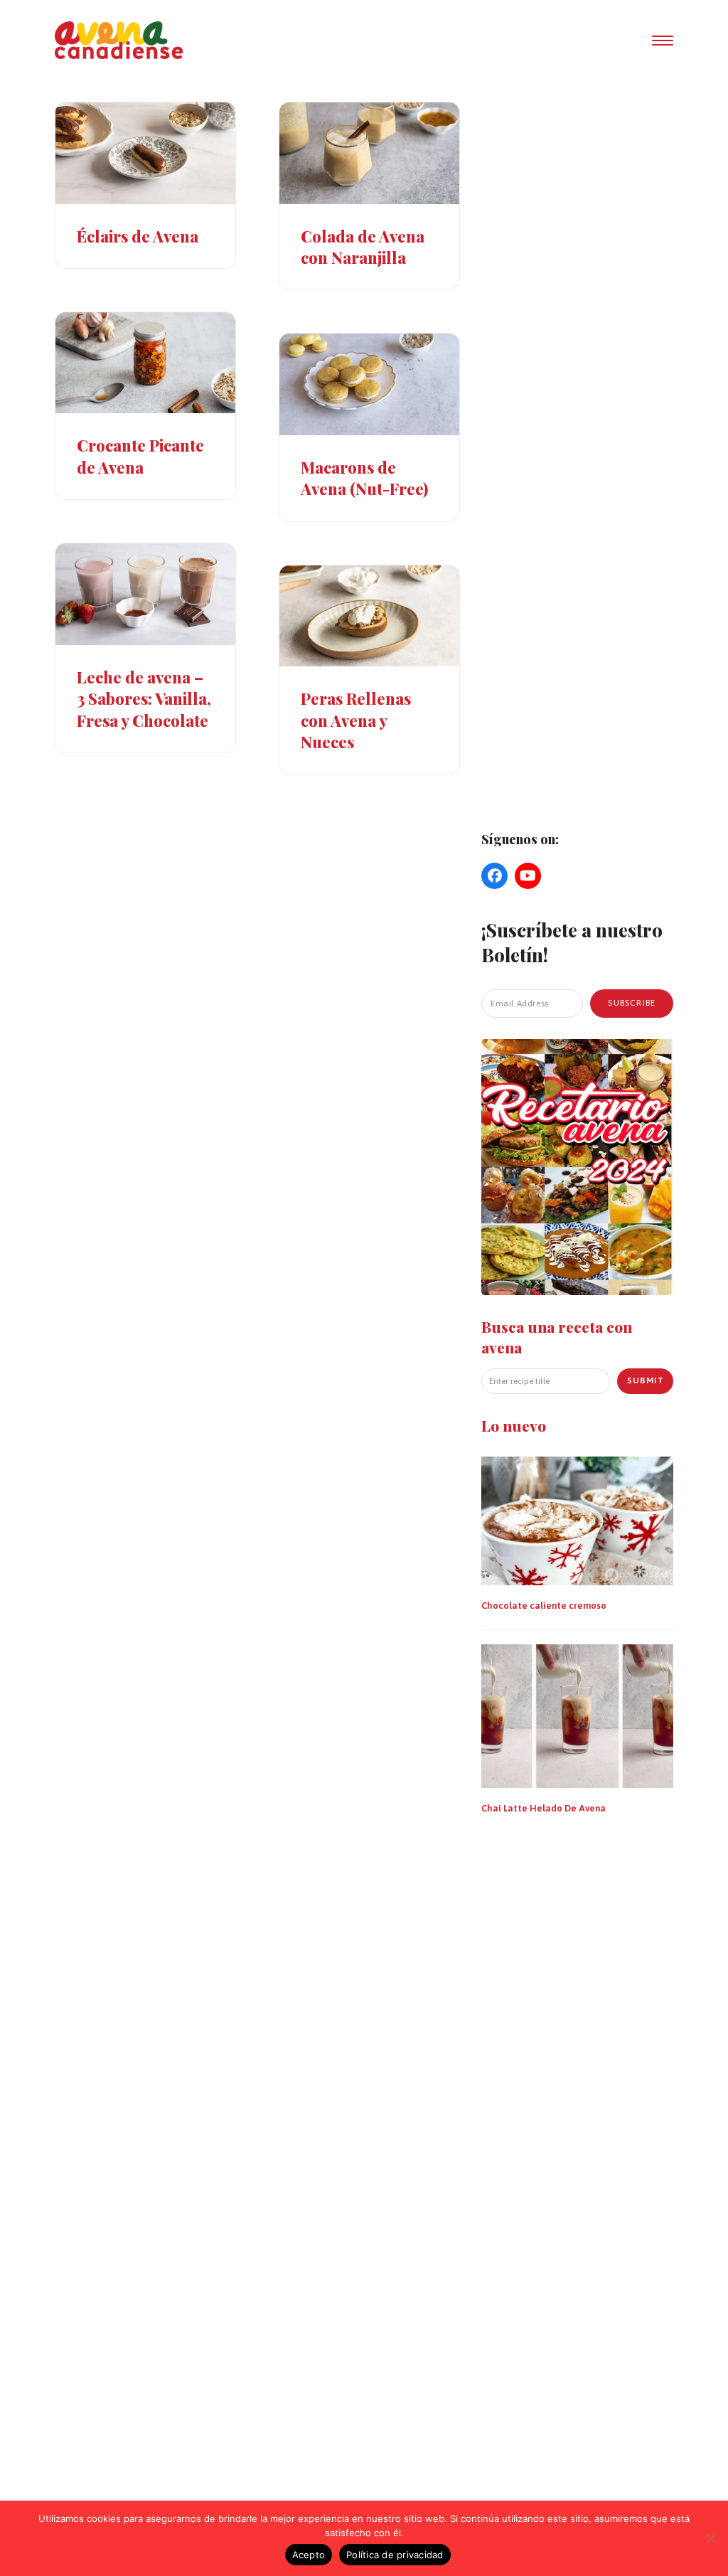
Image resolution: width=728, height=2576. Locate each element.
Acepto (309, 2555)
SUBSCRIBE (632, 1003)
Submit (646, 1380)
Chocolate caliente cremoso (544, 1606)
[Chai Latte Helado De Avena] (577, 1715)
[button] (663, 41)
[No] (710, 2538)
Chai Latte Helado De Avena (544, 1808)
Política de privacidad (395, 2555)
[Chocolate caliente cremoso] (577, 1520)
